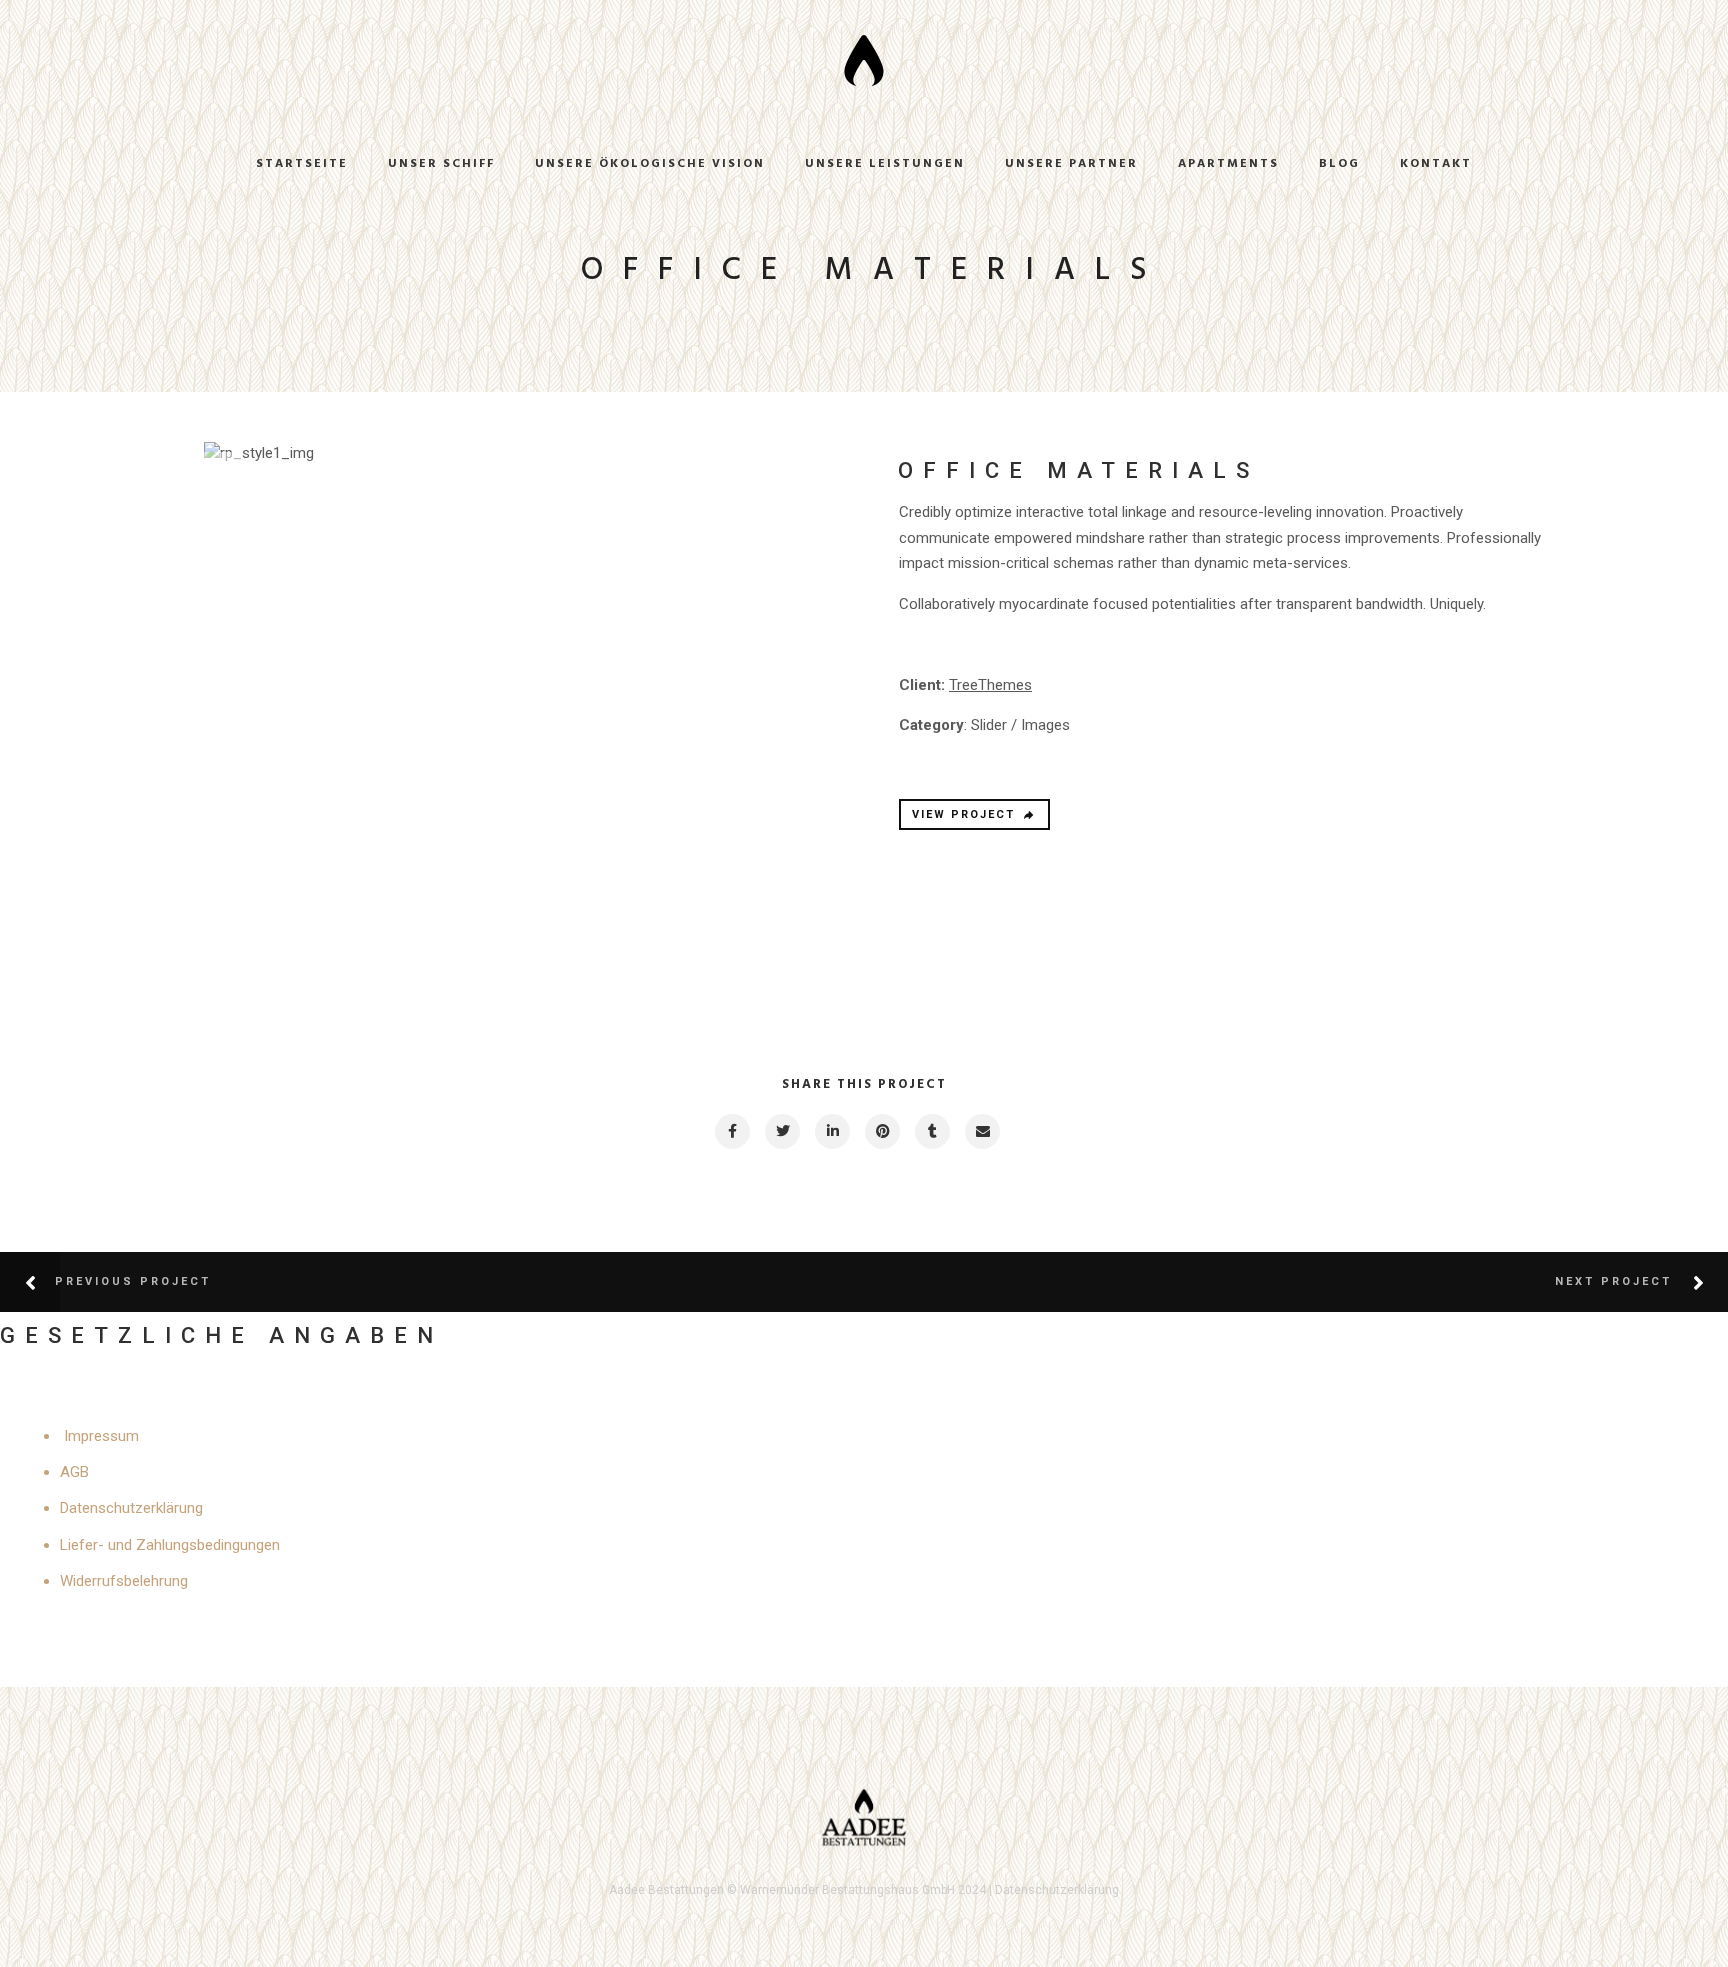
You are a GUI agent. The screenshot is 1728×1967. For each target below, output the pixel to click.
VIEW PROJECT (963, 814)
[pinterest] (881, 1131)
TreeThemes (990, 685)
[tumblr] (931, 1131)
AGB (74, 1472)
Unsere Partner (1071, 164)
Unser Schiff (441, 164)
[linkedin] (831, 1131)
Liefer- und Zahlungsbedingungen (170, 1545)
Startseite (302, 164)
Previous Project (133, 1281)
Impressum (101, 1436)
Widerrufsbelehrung (124, 1581)
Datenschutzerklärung (131, 1508)
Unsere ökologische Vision (650, 164)
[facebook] (731, 1131)
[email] (981, 1131)
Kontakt (1436, 164)
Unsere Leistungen (885, 164)
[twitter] (781, 1131)
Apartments (1228, 164)
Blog (1339, 164)
